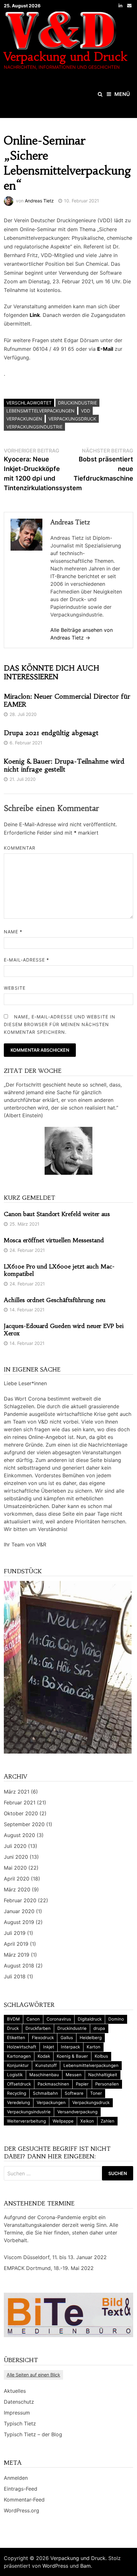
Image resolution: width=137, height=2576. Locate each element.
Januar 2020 (19, 1911)
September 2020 (24, 1824)
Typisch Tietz (20, 2423)
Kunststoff (46, 2065)
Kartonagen (19, 2056)
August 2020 (19, 1835)
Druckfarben (38, 2028)
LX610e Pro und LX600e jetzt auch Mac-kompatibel (59, 1270)
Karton (94, 2047)
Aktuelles (15, 2391)
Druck (13, 2028)
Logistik (15, 2075)
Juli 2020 (15, 1846)
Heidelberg (91, 2038)
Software (74, 2093)
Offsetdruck (19, 2084)
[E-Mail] (129, 5)
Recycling (17, 2093)
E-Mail (105, 349)
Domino (116, 2019)
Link (35, 315)
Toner (96, 2093)
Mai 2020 (15, 1868)
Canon (33, 2019)
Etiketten (16, 2038)
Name (13, 932)
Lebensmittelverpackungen (40, 411)
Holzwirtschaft (22, 2047)
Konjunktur (18, 2065)
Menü (122, 94)
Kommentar (20, 848)
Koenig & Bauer (72, 2056)
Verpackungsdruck (72, 419)
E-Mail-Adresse (26, 960)
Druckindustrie (77, 403)
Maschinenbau (44, 2075)
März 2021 (17, 1792)
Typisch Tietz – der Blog (33, 2434)
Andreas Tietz (39, 201)
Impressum (17, 2413)
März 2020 (17, 1889)
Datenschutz (19, 2402)
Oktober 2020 (21, 1813)
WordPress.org (22, 2510)
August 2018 (19, 1966)
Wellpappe (63, 2121)
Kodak (44, 2056)
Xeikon (87, 2121)
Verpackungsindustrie (34, 427)
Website (15, 988)
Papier (82, 2084)
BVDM (13, 2019)
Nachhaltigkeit (103, 2075)
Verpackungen (24, 419)
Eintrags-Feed (21, 2489)
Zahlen (108, 2121)
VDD (86, 411)
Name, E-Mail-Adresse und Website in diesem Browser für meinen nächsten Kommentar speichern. (60, 1024)
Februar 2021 (20, 1802)
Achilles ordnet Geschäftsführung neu (55, 1300)
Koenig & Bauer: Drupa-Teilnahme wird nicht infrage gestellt (64, 765)
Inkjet (49, 2047)
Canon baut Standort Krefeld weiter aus (57, 1214)
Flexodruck (43, 2038)
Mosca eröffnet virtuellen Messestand (54, 1240)
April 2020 (17, 1879)
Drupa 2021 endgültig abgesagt (51, 733)
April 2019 (16, 1944)
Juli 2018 (15, 1976)
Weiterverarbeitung (26, 2121)
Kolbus (101, 2056)
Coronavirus (59, 2019)
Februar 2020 (20, 1900)
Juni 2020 (16, 1857)
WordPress (55, 2566)
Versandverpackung (77, 2112)
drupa (99, 2028)
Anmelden (16, 2478)
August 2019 (19, 1922)
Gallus (67, 2038)
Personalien (107, 2084)
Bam (86, 2566)
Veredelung (18, 2102)
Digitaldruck (90, 2019)
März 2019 (17, 1955)
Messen (74, 2075)
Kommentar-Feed (24, 2500)
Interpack (70, 2047)
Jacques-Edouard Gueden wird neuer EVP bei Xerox (64, 1330)
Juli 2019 (15, 1933)
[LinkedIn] (121, 5)
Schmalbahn (45, 2093)
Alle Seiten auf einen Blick (33, 2375)
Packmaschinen (53, 2084)
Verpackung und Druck (66, 57)
